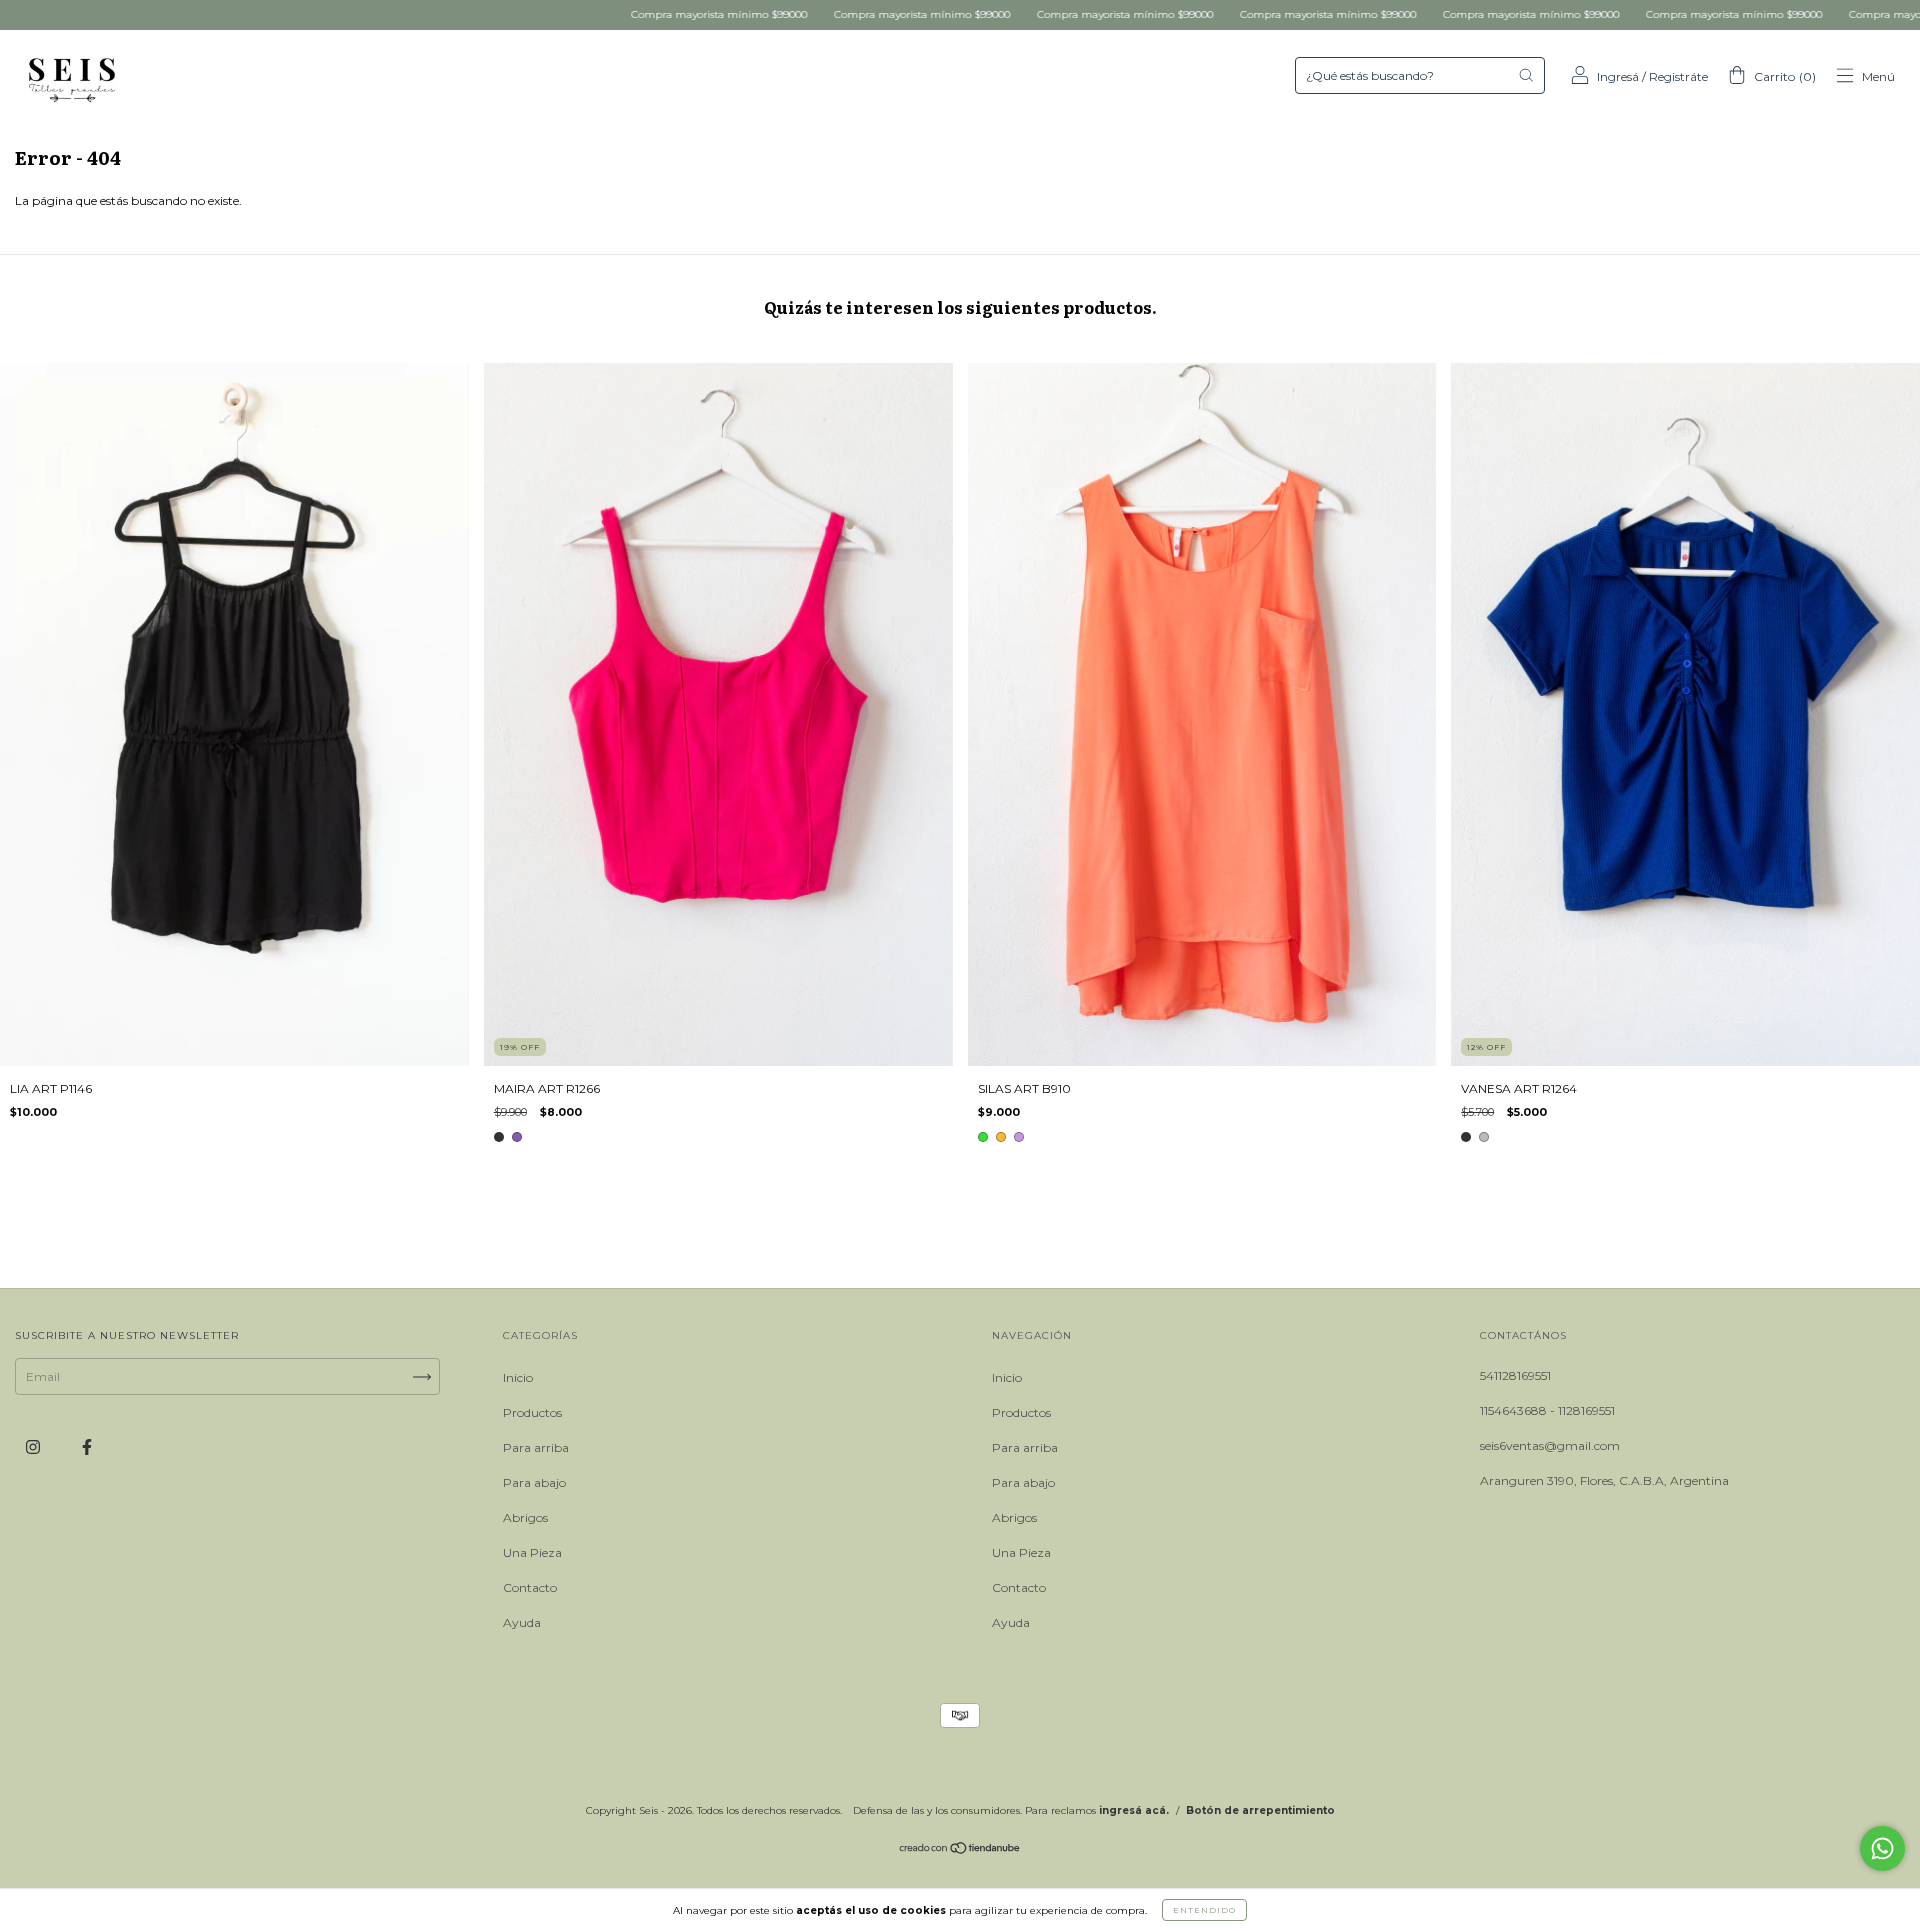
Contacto (530, 1587)
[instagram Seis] (34, 1447)
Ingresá (1618, 76)
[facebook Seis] (87, 1447)
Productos (532, 1412)
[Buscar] (1526, 75)
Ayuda (522, 1622)
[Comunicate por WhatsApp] (1882, 1848)
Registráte (1678, 76)
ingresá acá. (1134, 1810)
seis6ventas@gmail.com (1550, 1445)
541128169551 (1515, 1375)
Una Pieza (532, 1552)
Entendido (1204, 1910)
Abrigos (525, 1517)
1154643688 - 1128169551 (1547, 1410)
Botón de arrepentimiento (1260, 1810)
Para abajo (534, 1482)
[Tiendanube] (960, 1850)
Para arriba (536, 1447)
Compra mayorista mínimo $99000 (544, 14)
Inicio (518, 1377)
